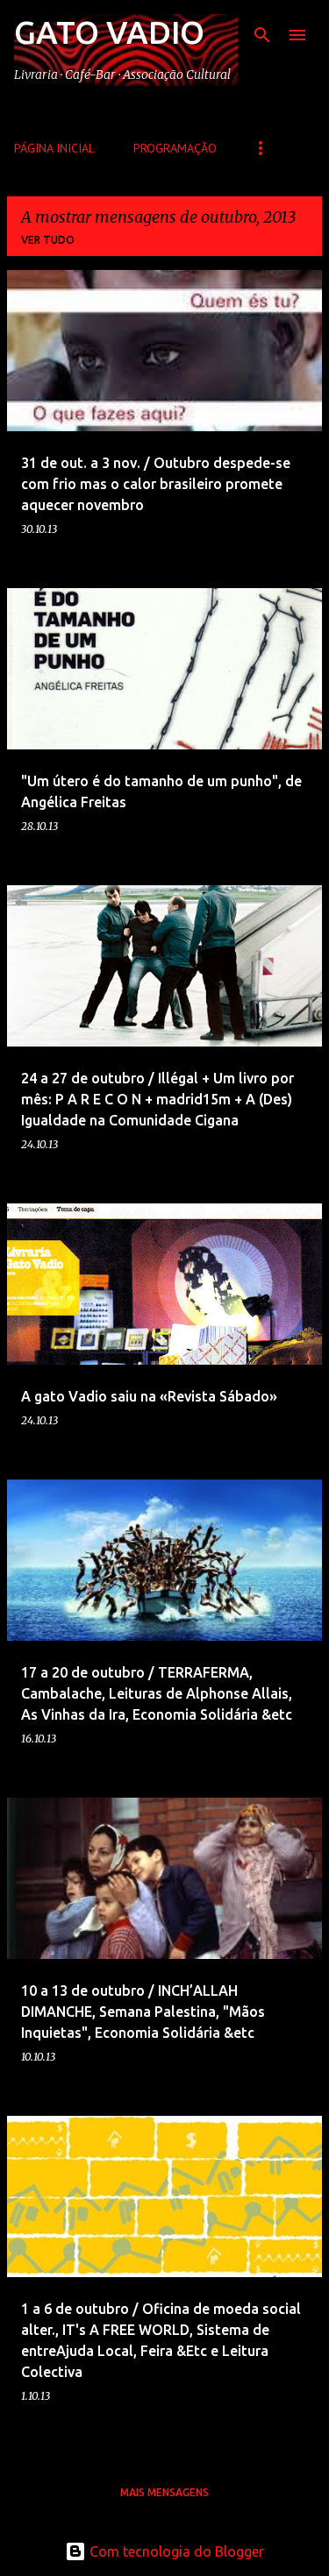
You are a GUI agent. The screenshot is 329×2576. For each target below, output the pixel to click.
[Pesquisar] (262, 35)
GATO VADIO (109, 32)
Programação (175, 148)
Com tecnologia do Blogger (175, 2551)
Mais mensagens (164, 2492)
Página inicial (54, 148)
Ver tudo (48, 240)
